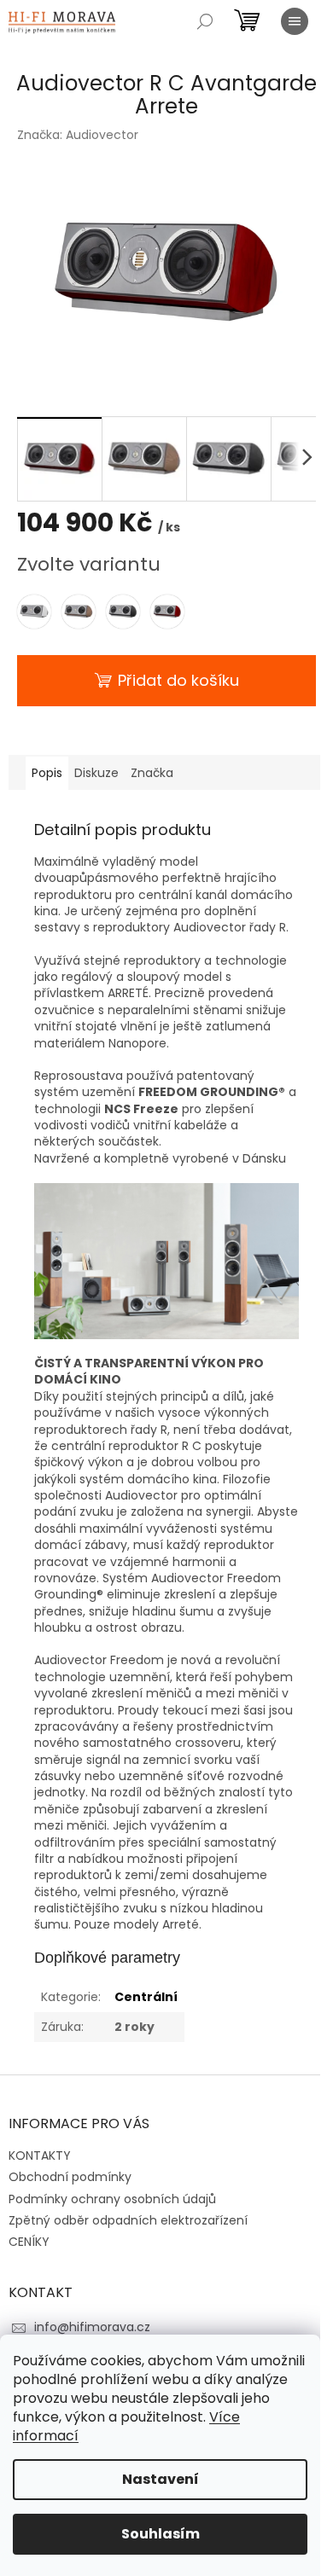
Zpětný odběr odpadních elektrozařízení (128, 2220)
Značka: (78, 135)
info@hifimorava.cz (92, 2327)
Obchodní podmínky (70, 2177)
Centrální (146, 1997)
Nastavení (161, 2479)
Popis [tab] (47, 773)
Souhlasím (161, 2534)
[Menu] (295, 21)
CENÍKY (29, 2242)
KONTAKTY (40, 2155)
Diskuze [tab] (96, 773)
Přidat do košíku (178, 680)
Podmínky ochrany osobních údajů (112, 2199)
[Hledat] (205, 21)
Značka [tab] (152, 773)
